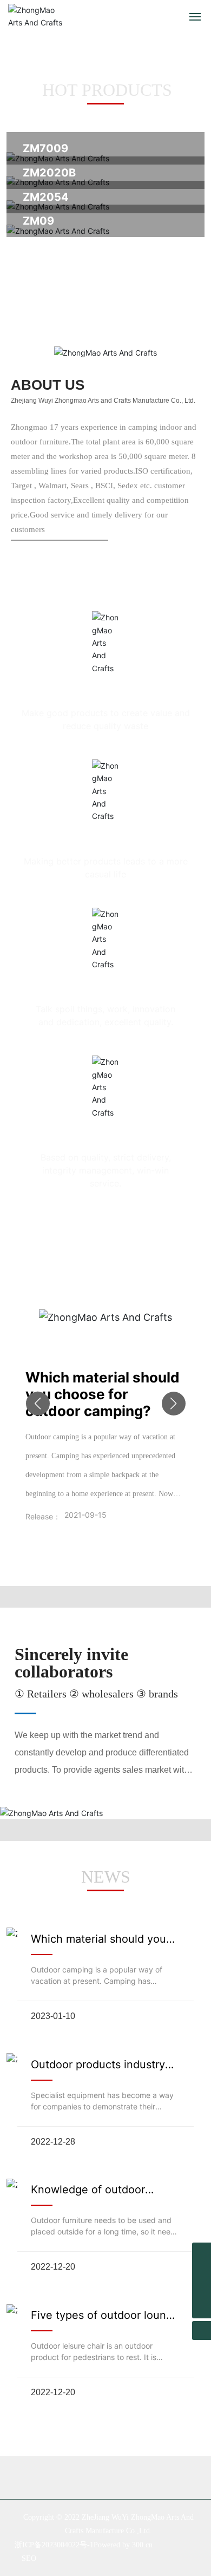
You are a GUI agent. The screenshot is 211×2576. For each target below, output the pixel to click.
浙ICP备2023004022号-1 (54, 2545)
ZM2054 (46, 197)
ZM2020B (49, 173)
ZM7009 (45, 148)
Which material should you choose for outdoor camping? (103, 1394)
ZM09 (38, 221)
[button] (38, 1404)
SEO (29, 2558)
